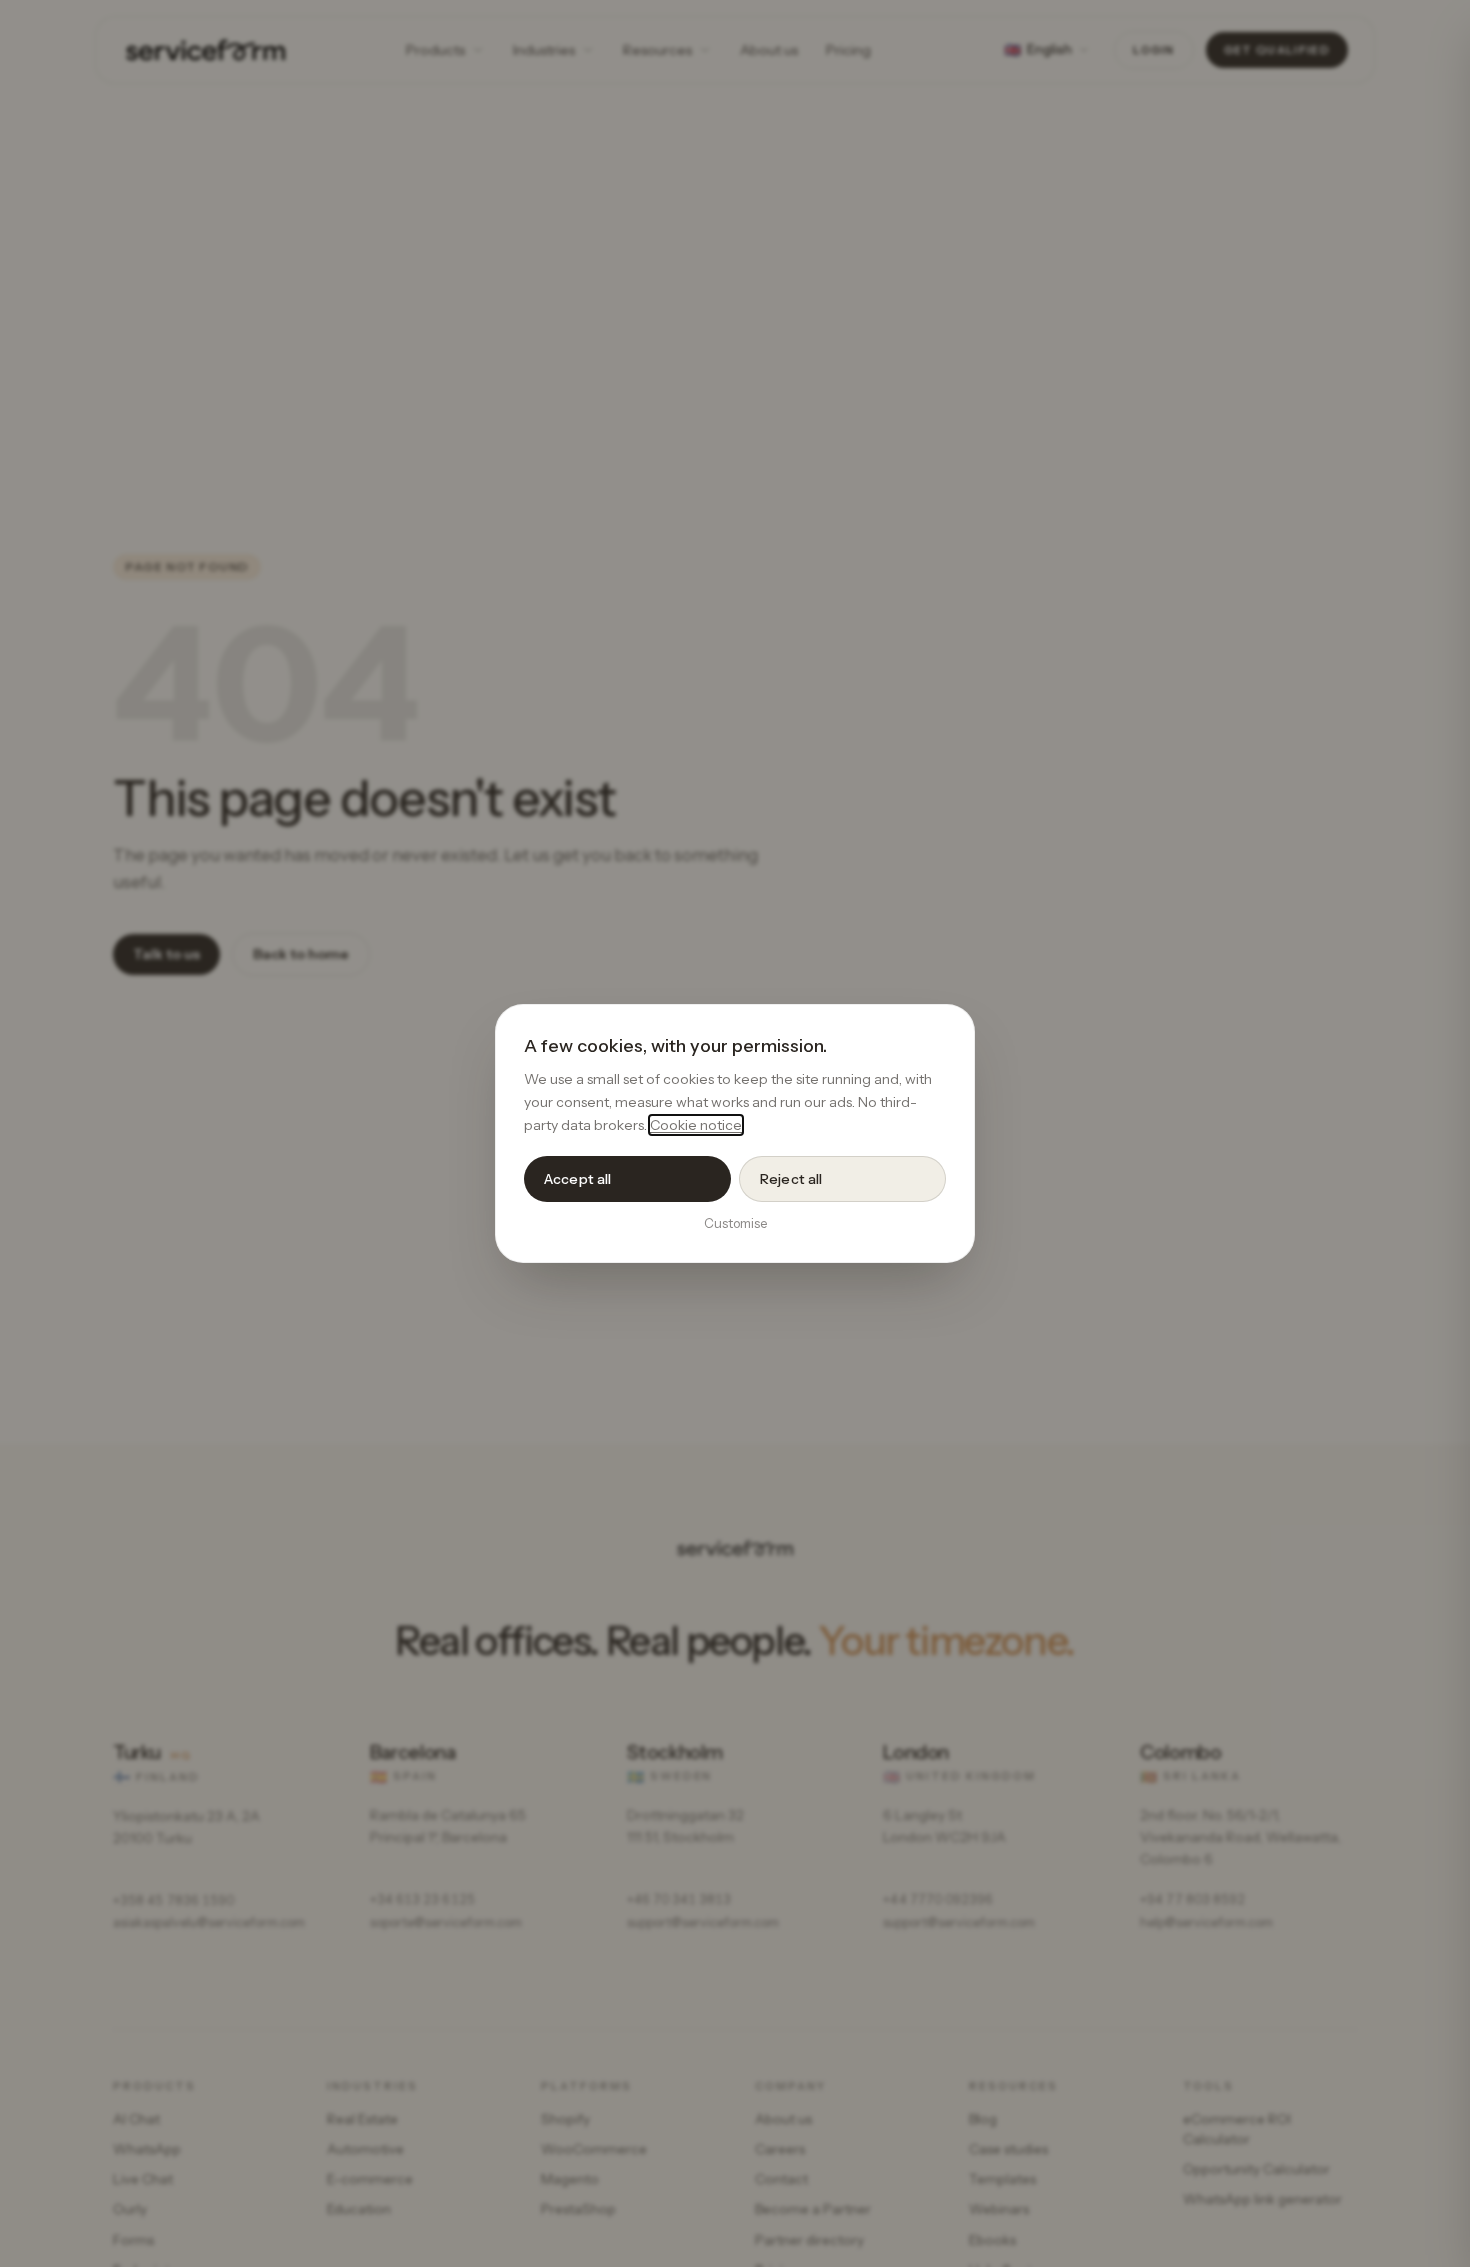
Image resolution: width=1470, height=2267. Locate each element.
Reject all (791, 1179)
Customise (735, 1223)
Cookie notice (696, 1125)
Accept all (577, 1179)
